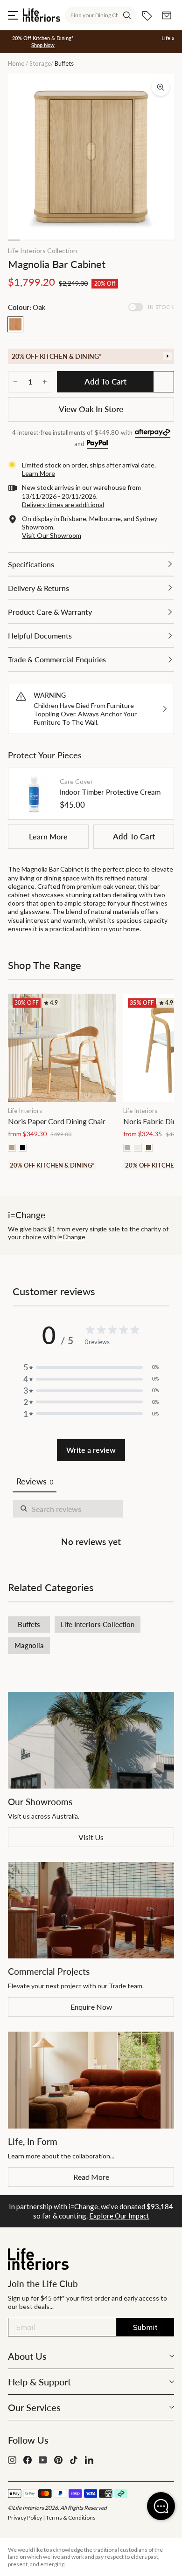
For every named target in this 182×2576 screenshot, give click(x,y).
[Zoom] (161, 87)
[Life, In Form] (91, 2080)
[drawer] (91, 356)
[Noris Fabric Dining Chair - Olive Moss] (149, 1148)
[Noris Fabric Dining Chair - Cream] (138, 1148)
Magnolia (29, 1645)
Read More (91, 2177)
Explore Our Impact (119, 2216)
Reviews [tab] (35, 1481)
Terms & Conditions (71, 2518)
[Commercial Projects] (91, 1910)
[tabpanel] (91, 1525)
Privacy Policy (25, 2518)
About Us (27, 2356)
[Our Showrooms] (91, 1740)
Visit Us (91, 1837)
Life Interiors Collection (42, 251)
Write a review (91, 1450)
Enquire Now (91, 2007)
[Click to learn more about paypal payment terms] (97, 444)
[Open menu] (13, 15)
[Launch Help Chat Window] (161, 2506)
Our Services (34, 2407)
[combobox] (101, 15)
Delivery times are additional (63, 505)
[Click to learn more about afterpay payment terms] (153, 433)
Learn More (48, 836)
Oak (15, 324)
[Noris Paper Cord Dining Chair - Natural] (12, 1148)
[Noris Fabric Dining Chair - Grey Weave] (127, 1148)
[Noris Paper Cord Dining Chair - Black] (23, 1148)
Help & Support (39, 2382)
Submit (145, 2327)
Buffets (29, 1624)
